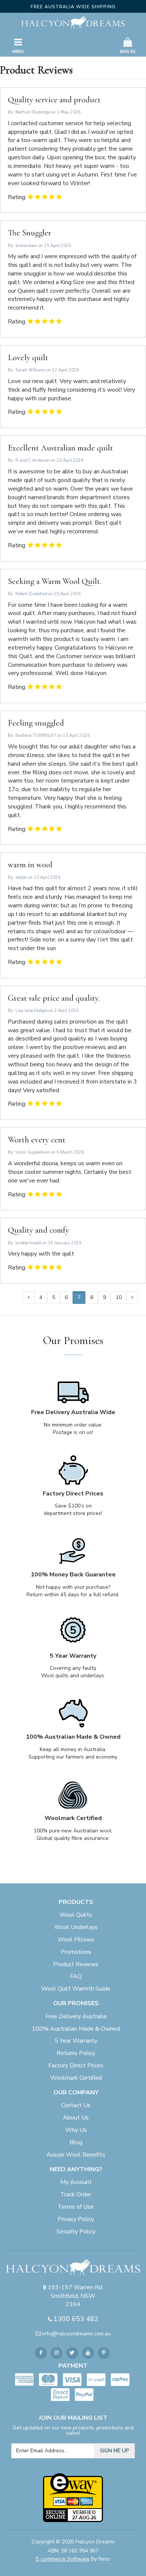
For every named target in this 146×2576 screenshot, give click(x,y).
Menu (18, 52)
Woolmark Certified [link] (76, 2078)
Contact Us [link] (76, 2105)
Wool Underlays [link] (76, 1927)
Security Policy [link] (76, 2232)
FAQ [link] (76, 1976)
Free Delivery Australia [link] (76, 2016)
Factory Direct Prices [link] (76, 2066)
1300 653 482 (76, 2319)
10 (119, 1297)
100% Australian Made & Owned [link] (76, 2029)
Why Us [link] (76, 2130)
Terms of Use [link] (76, 2207)
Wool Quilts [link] (76, 1915)
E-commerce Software (63, 2559)
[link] (41, 2353)
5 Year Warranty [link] (76, 2041)
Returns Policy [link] (76, 2053)
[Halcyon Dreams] (73, 22)
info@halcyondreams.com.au (77, 2334)
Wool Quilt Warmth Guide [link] (76, 1989)
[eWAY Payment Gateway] (73, 2497)
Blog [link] (76, 2142)
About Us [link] (76, 2118)
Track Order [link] (76, 2194)
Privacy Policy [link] (76, 2219)
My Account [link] (76, 2182)
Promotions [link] (76, 1952)
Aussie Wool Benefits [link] (76, 2155)
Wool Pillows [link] (76, 1940)
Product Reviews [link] (76, 1964)
